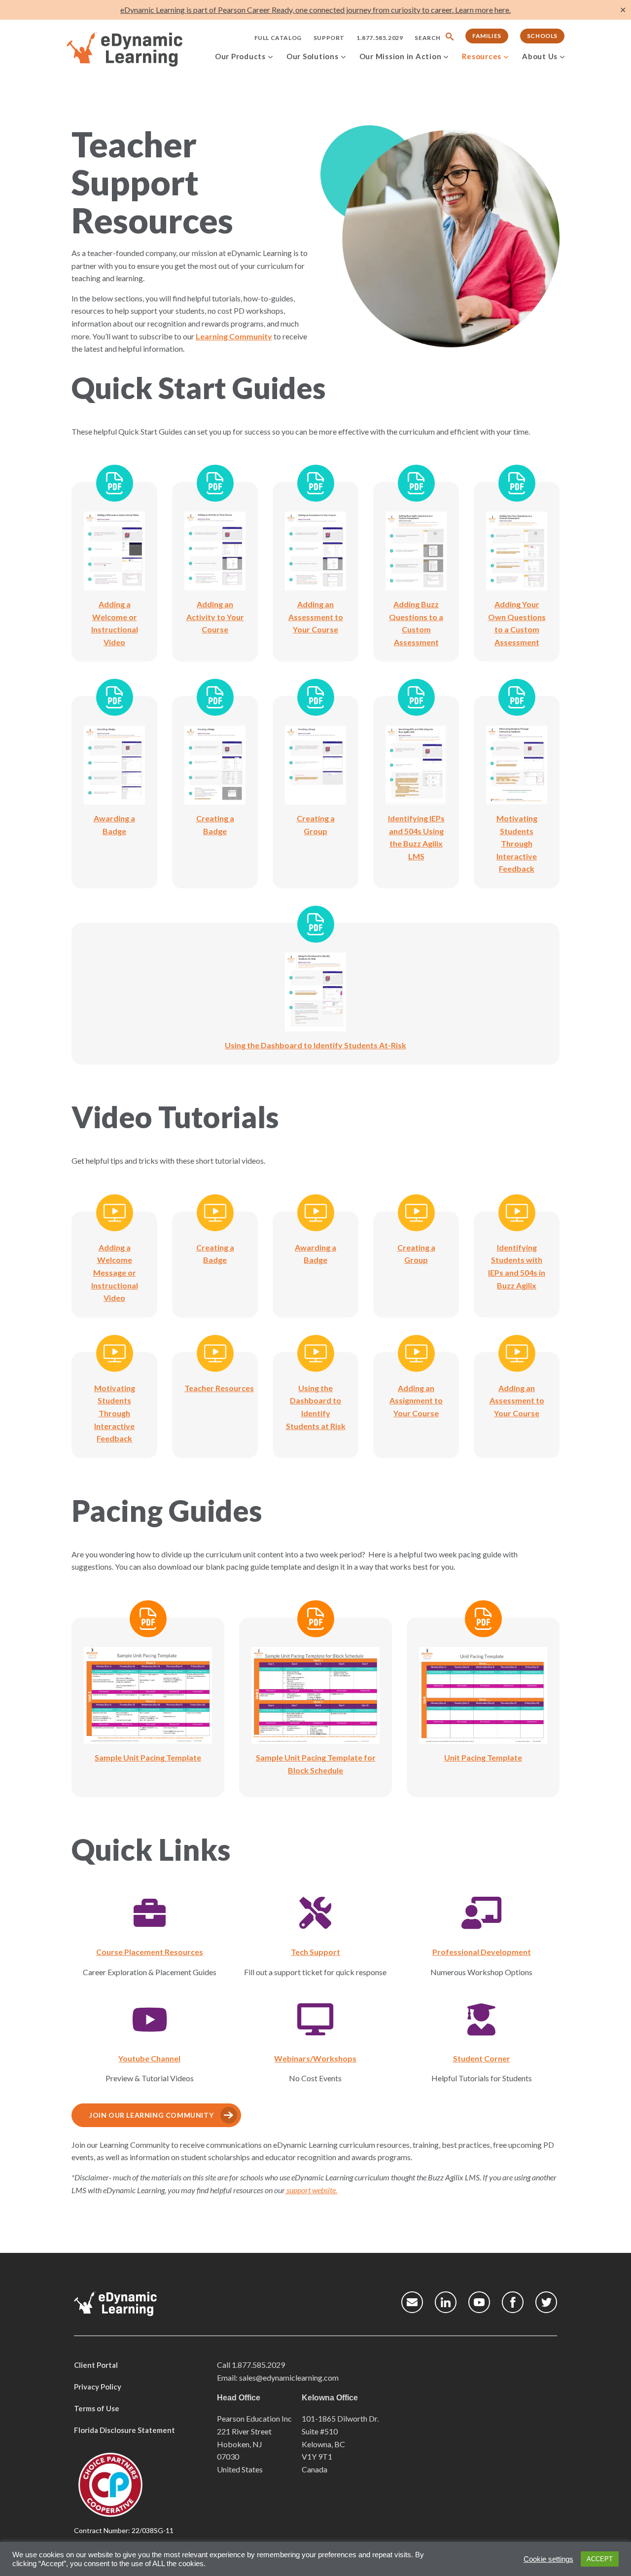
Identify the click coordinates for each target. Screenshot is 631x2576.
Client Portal (96, 2365)
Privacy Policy (98, 2387)
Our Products (240, 56)
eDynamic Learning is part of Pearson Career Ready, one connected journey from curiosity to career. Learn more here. (315, 10)
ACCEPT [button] (600, 2559)
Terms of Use (97, 2408)
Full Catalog (278, 38)
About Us (540, 56)
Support (329, 38)
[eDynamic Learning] (137, 50)
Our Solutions (313, 56)
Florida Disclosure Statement (124, 2430)
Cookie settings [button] (548, 2559)
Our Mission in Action (401, 56)
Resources (482, 56)
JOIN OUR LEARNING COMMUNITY (151, 2115)
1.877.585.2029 (380, 38)
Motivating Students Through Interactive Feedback (115, 1413)
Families (487, 36)
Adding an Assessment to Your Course (517, 1400)
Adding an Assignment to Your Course (416, 1400)
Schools (542, 36)
